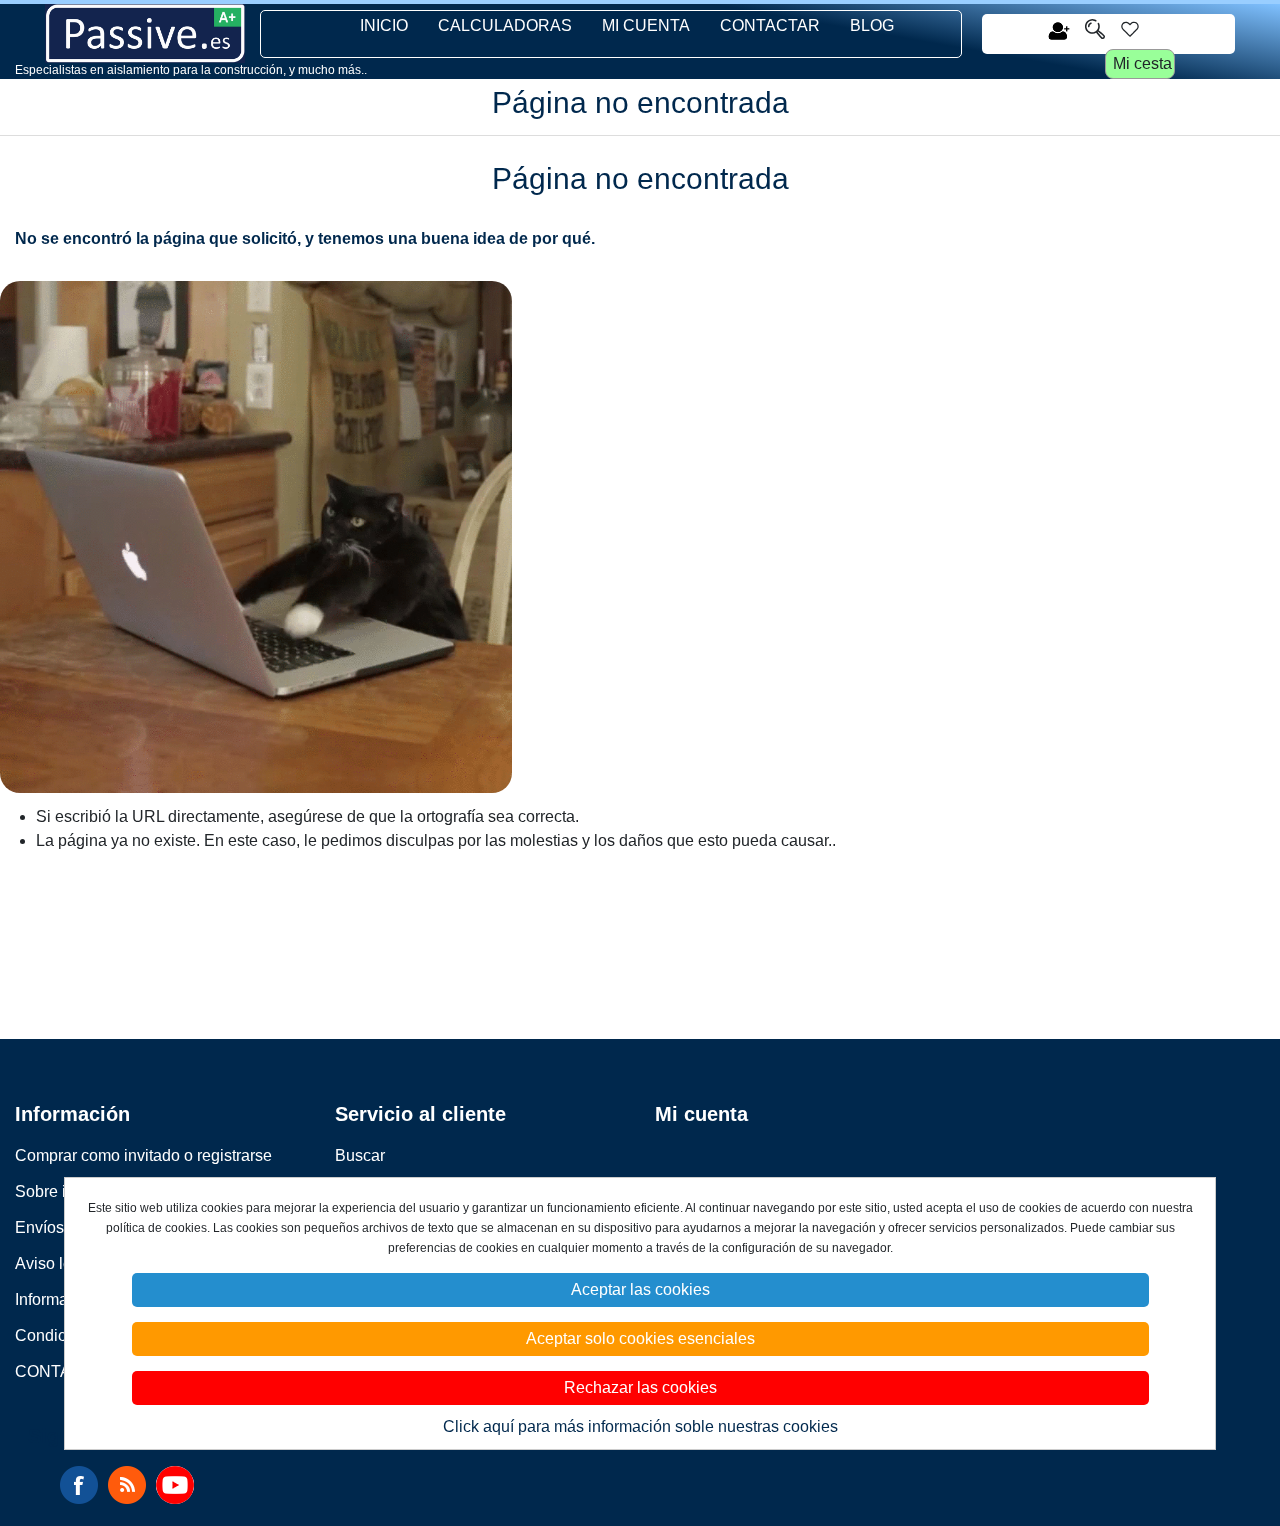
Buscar (360, 1155)
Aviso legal (54, 1263)
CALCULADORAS (505, 25)
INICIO (384, 25)
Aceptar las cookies (640, 1289)
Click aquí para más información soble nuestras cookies (640, 1426)
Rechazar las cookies (640, 1387)
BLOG (872, 25)
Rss (127, 1485)
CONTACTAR (770, 25)
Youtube (175, 1485)
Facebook (79, 1485)
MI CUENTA (646, 25)
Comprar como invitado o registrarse (143, 1155)
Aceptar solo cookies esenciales (640, 1338)
